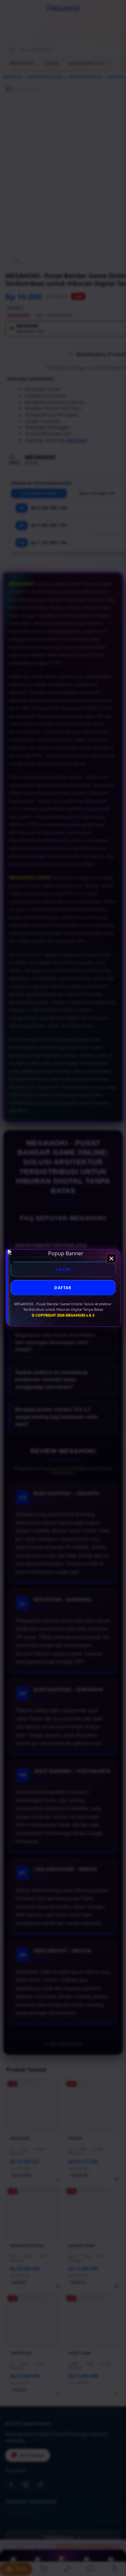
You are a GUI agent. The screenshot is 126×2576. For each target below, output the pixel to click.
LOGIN (63, 1269)
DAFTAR (63, 1288)
